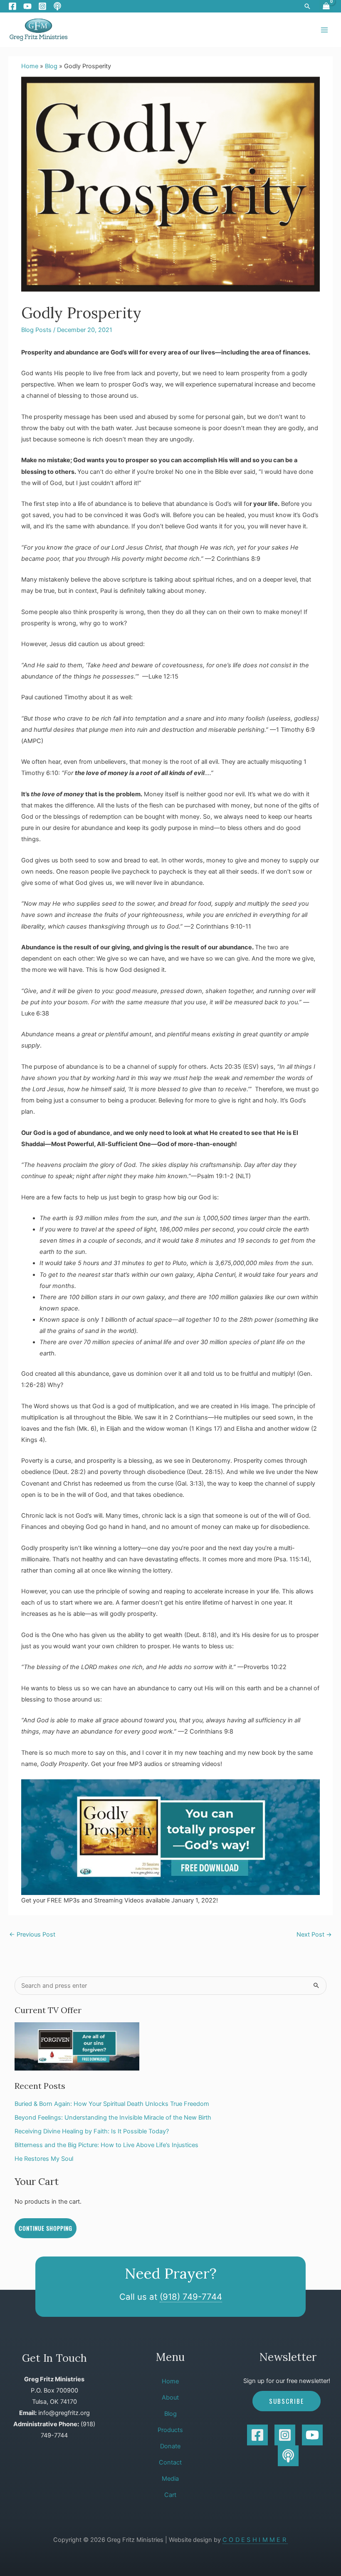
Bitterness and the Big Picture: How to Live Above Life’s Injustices (106, 2145)
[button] (307, 6)
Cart (170, 2495)
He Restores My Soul (44, 2159)
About (170, 2398)
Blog (51, 66)
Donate (170, 2446)
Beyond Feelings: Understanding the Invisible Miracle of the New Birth (113, 2118)
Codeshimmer (255, 2540)
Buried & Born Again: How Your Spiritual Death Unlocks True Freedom (112, 2104)
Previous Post (32, 1934)
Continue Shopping (46, 2228)
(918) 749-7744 (191, 2297)
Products (170, 2430)
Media (170, 2479)
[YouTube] (27, 6)
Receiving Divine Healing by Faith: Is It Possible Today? (92, 2131)
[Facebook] (12, 6)
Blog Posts (36, 330)
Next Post (314, 1934)
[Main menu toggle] (324, 30)
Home (30, 66)
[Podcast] (57, 6)
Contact (170, 2462)
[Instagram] (42, 6)
